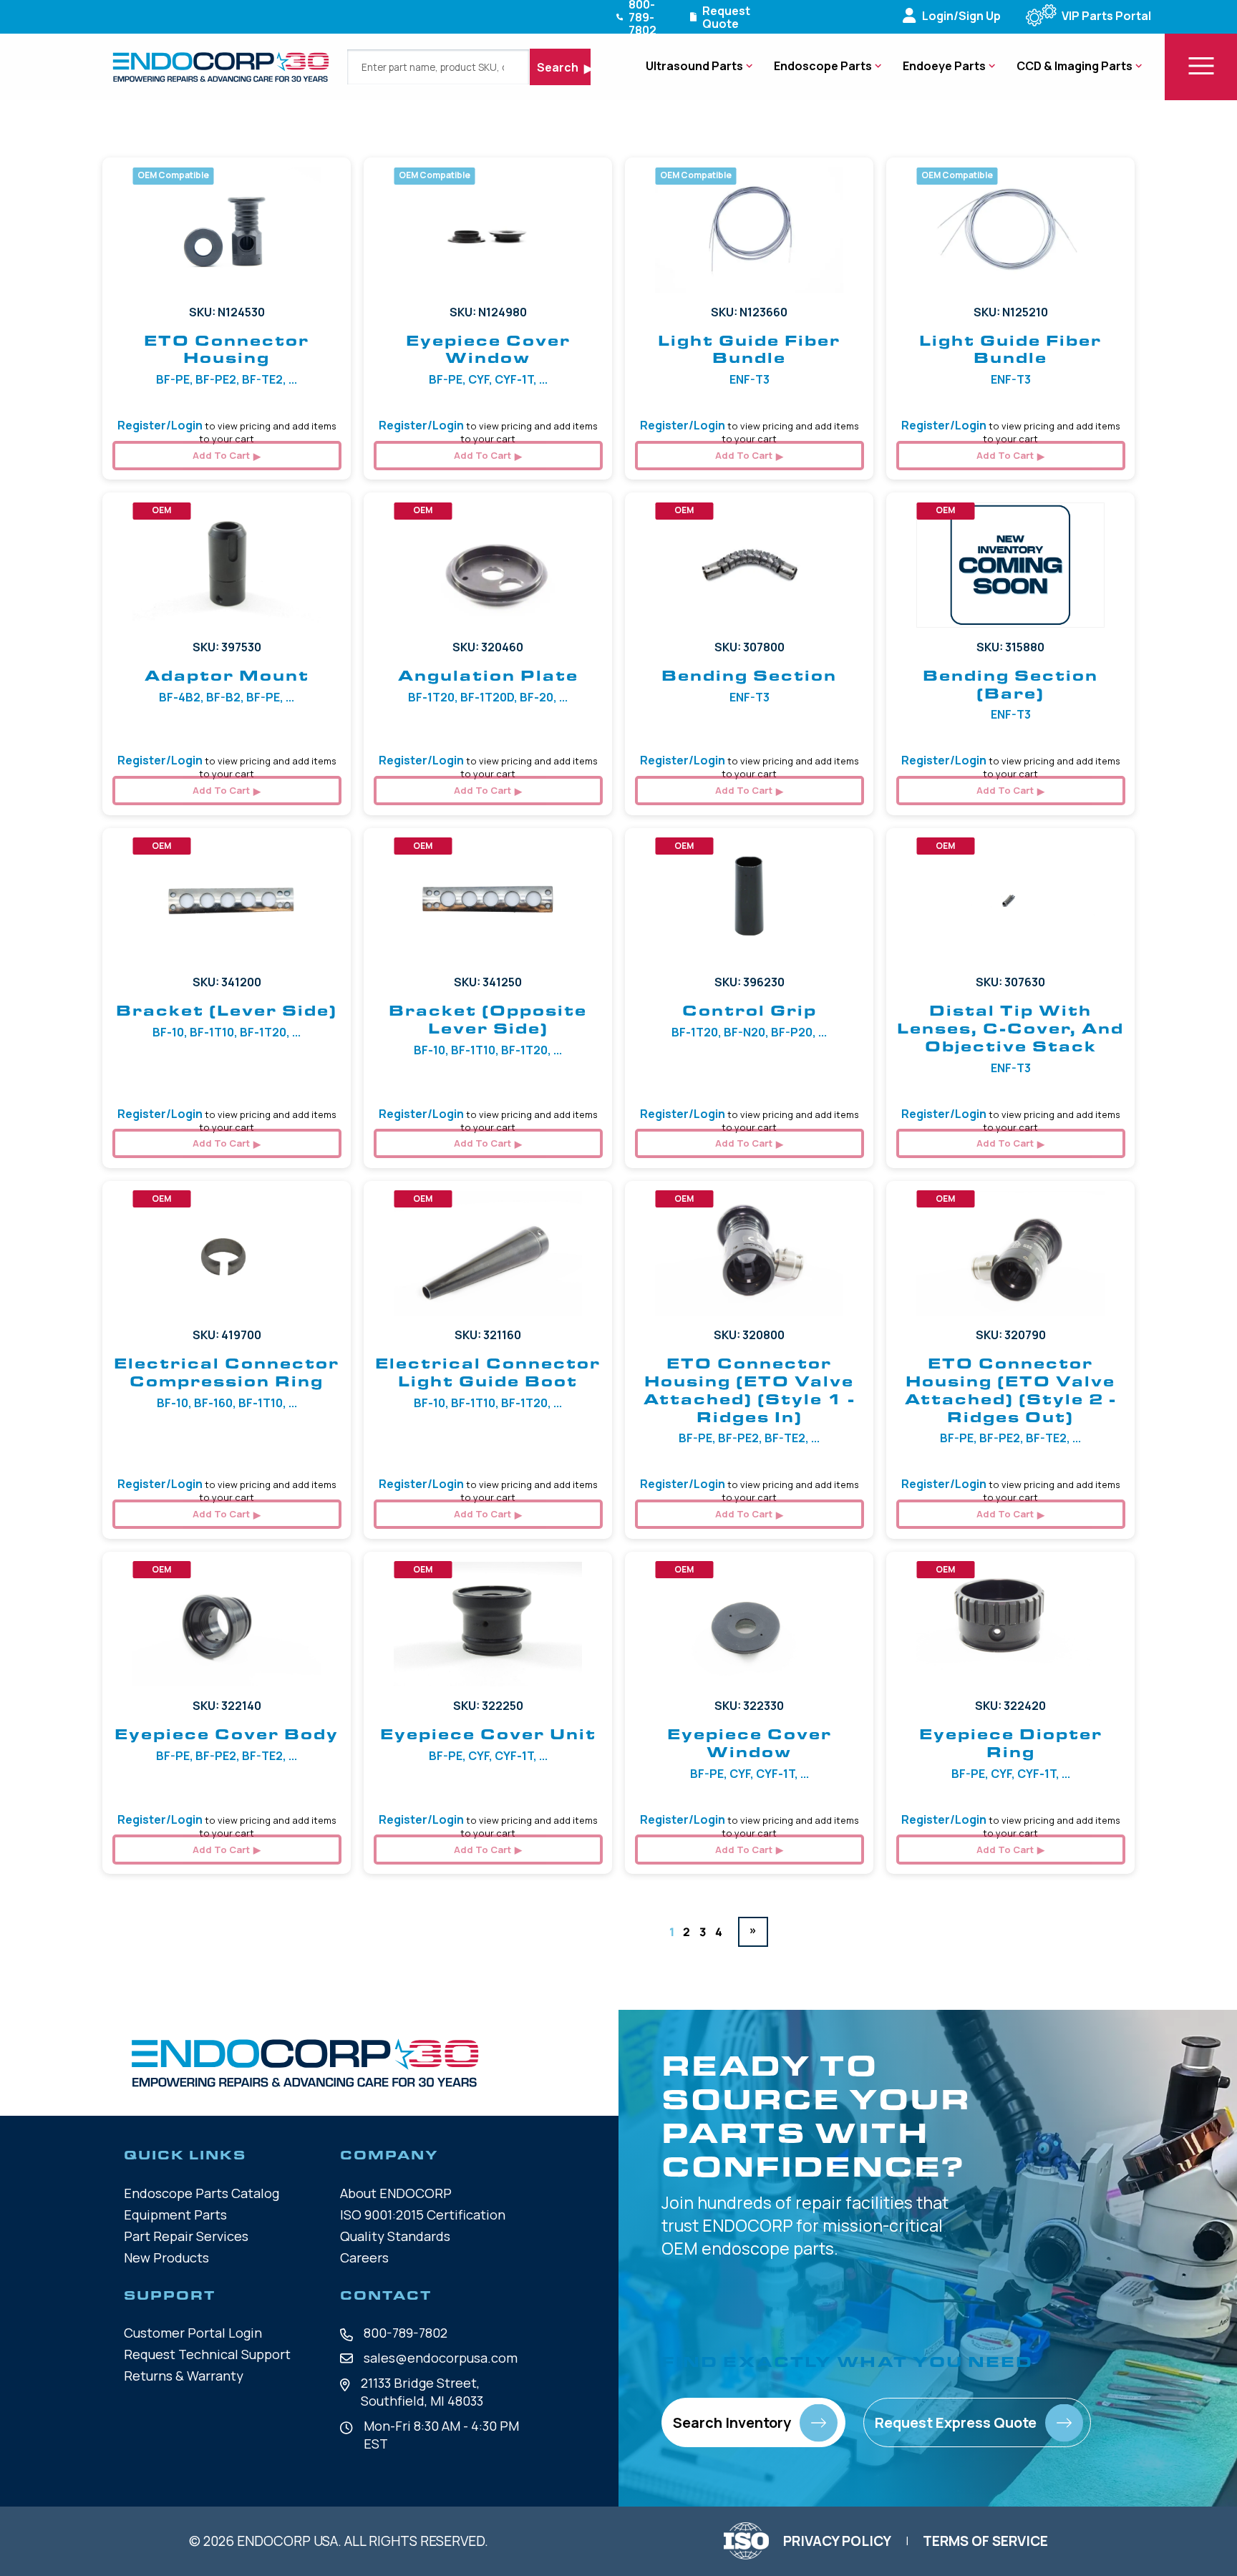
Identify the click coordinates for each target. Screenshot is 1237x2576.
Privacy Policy (837, 2541)
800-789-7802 (406, 2333)
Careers (364, 2257)
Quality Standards (395, 2236)
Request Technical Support (207, 2354)
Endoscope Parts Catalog (202, 2193)
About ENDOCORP (396, 2193)
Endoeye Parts (944, 66)
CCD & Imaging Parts (1075, 66)
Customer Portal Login (193, 2333)
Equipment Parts (175, 2215)
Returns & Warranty (184, 2376)
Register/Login (160, 425)
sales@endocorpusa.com (441, 2358)
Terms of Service (985, 2541)
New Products (166, 2257)
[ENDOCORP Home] (221, 67)
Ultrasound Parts (694, 66)
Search (559, 67)
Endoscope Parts (823, 66)
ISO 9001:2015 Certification (423, 2215)
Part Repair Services (186, 2236)
